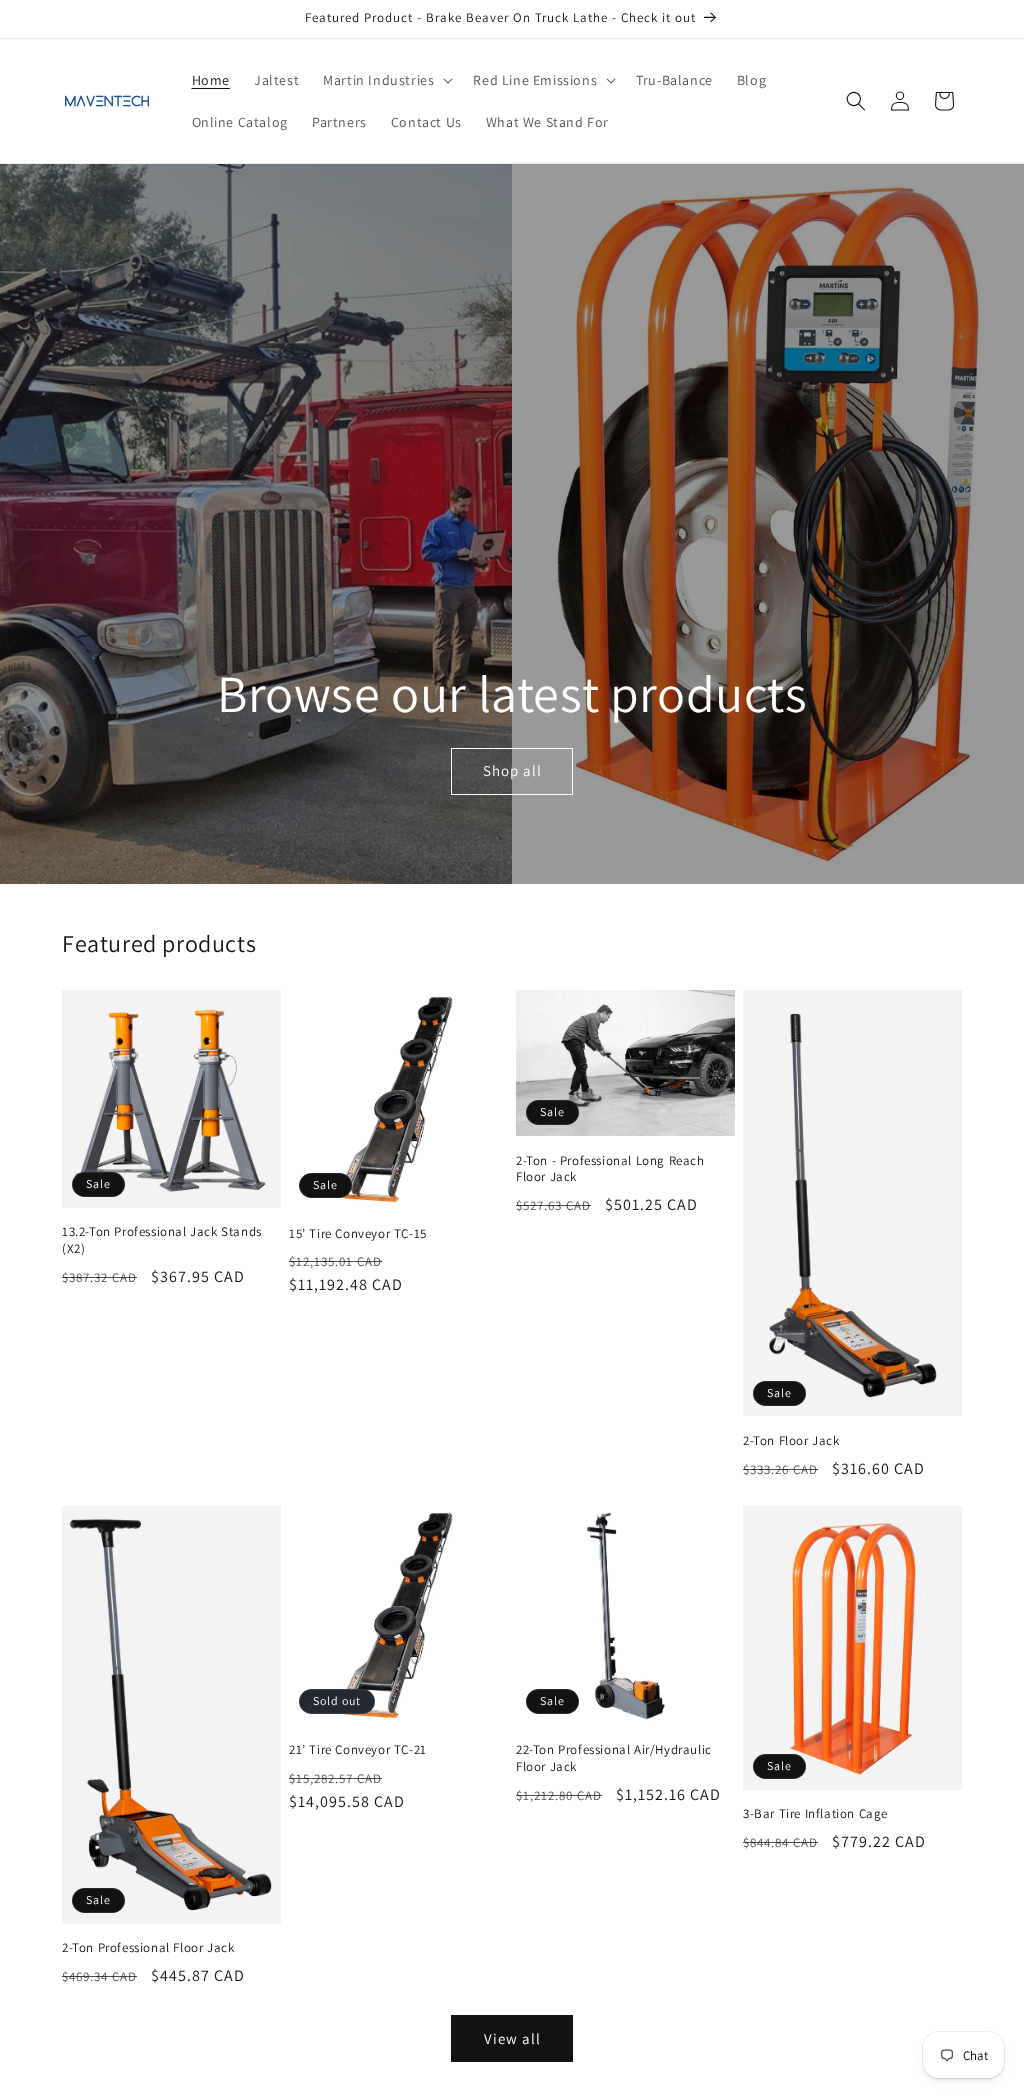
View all (512, 2038)
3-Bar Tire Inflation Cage (815, 1814)
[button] (386, 80)
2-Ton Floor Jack (791, 1441)
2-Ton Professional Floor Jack (148, 1948)
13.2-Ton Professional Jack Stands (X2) (162, 1240)
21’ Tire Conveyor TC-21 (358, 1750)
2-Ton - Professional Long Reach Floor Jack (610, 1169)
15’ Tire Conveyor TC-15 (358, 1234)
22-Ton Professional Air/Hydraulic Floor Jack (614, 1758)
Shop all (511, 770)
